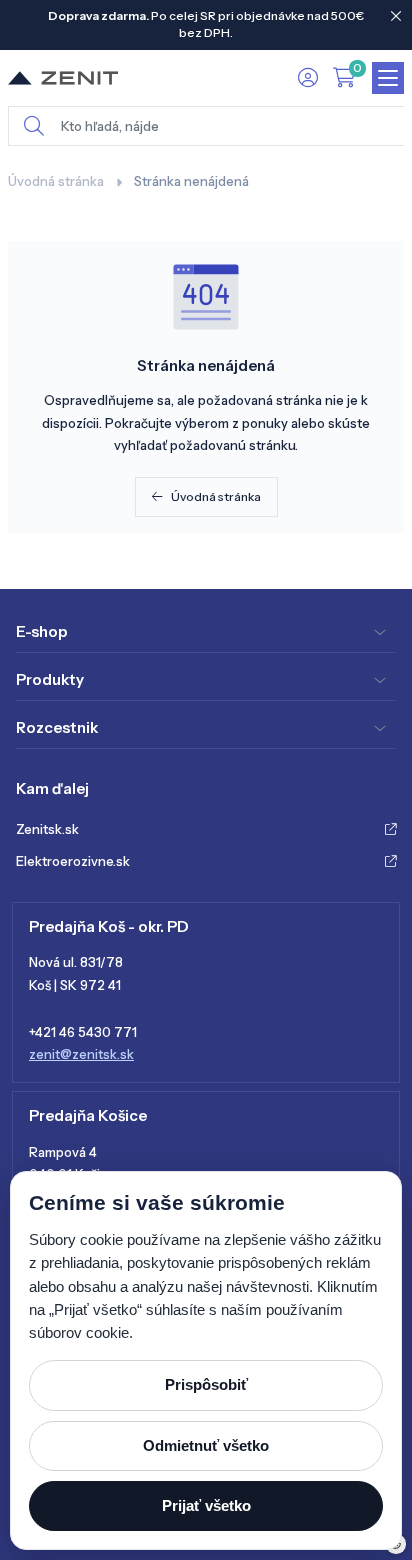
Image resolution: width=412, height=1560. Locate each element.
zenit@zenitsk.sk (81, 1054)
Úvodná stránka (56, 181)
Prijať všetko (206, 1505)
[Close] (396, 16)
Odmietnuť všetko (206, 1445)
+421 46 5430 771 (83, 1032)
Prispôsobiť (206, 1384)
